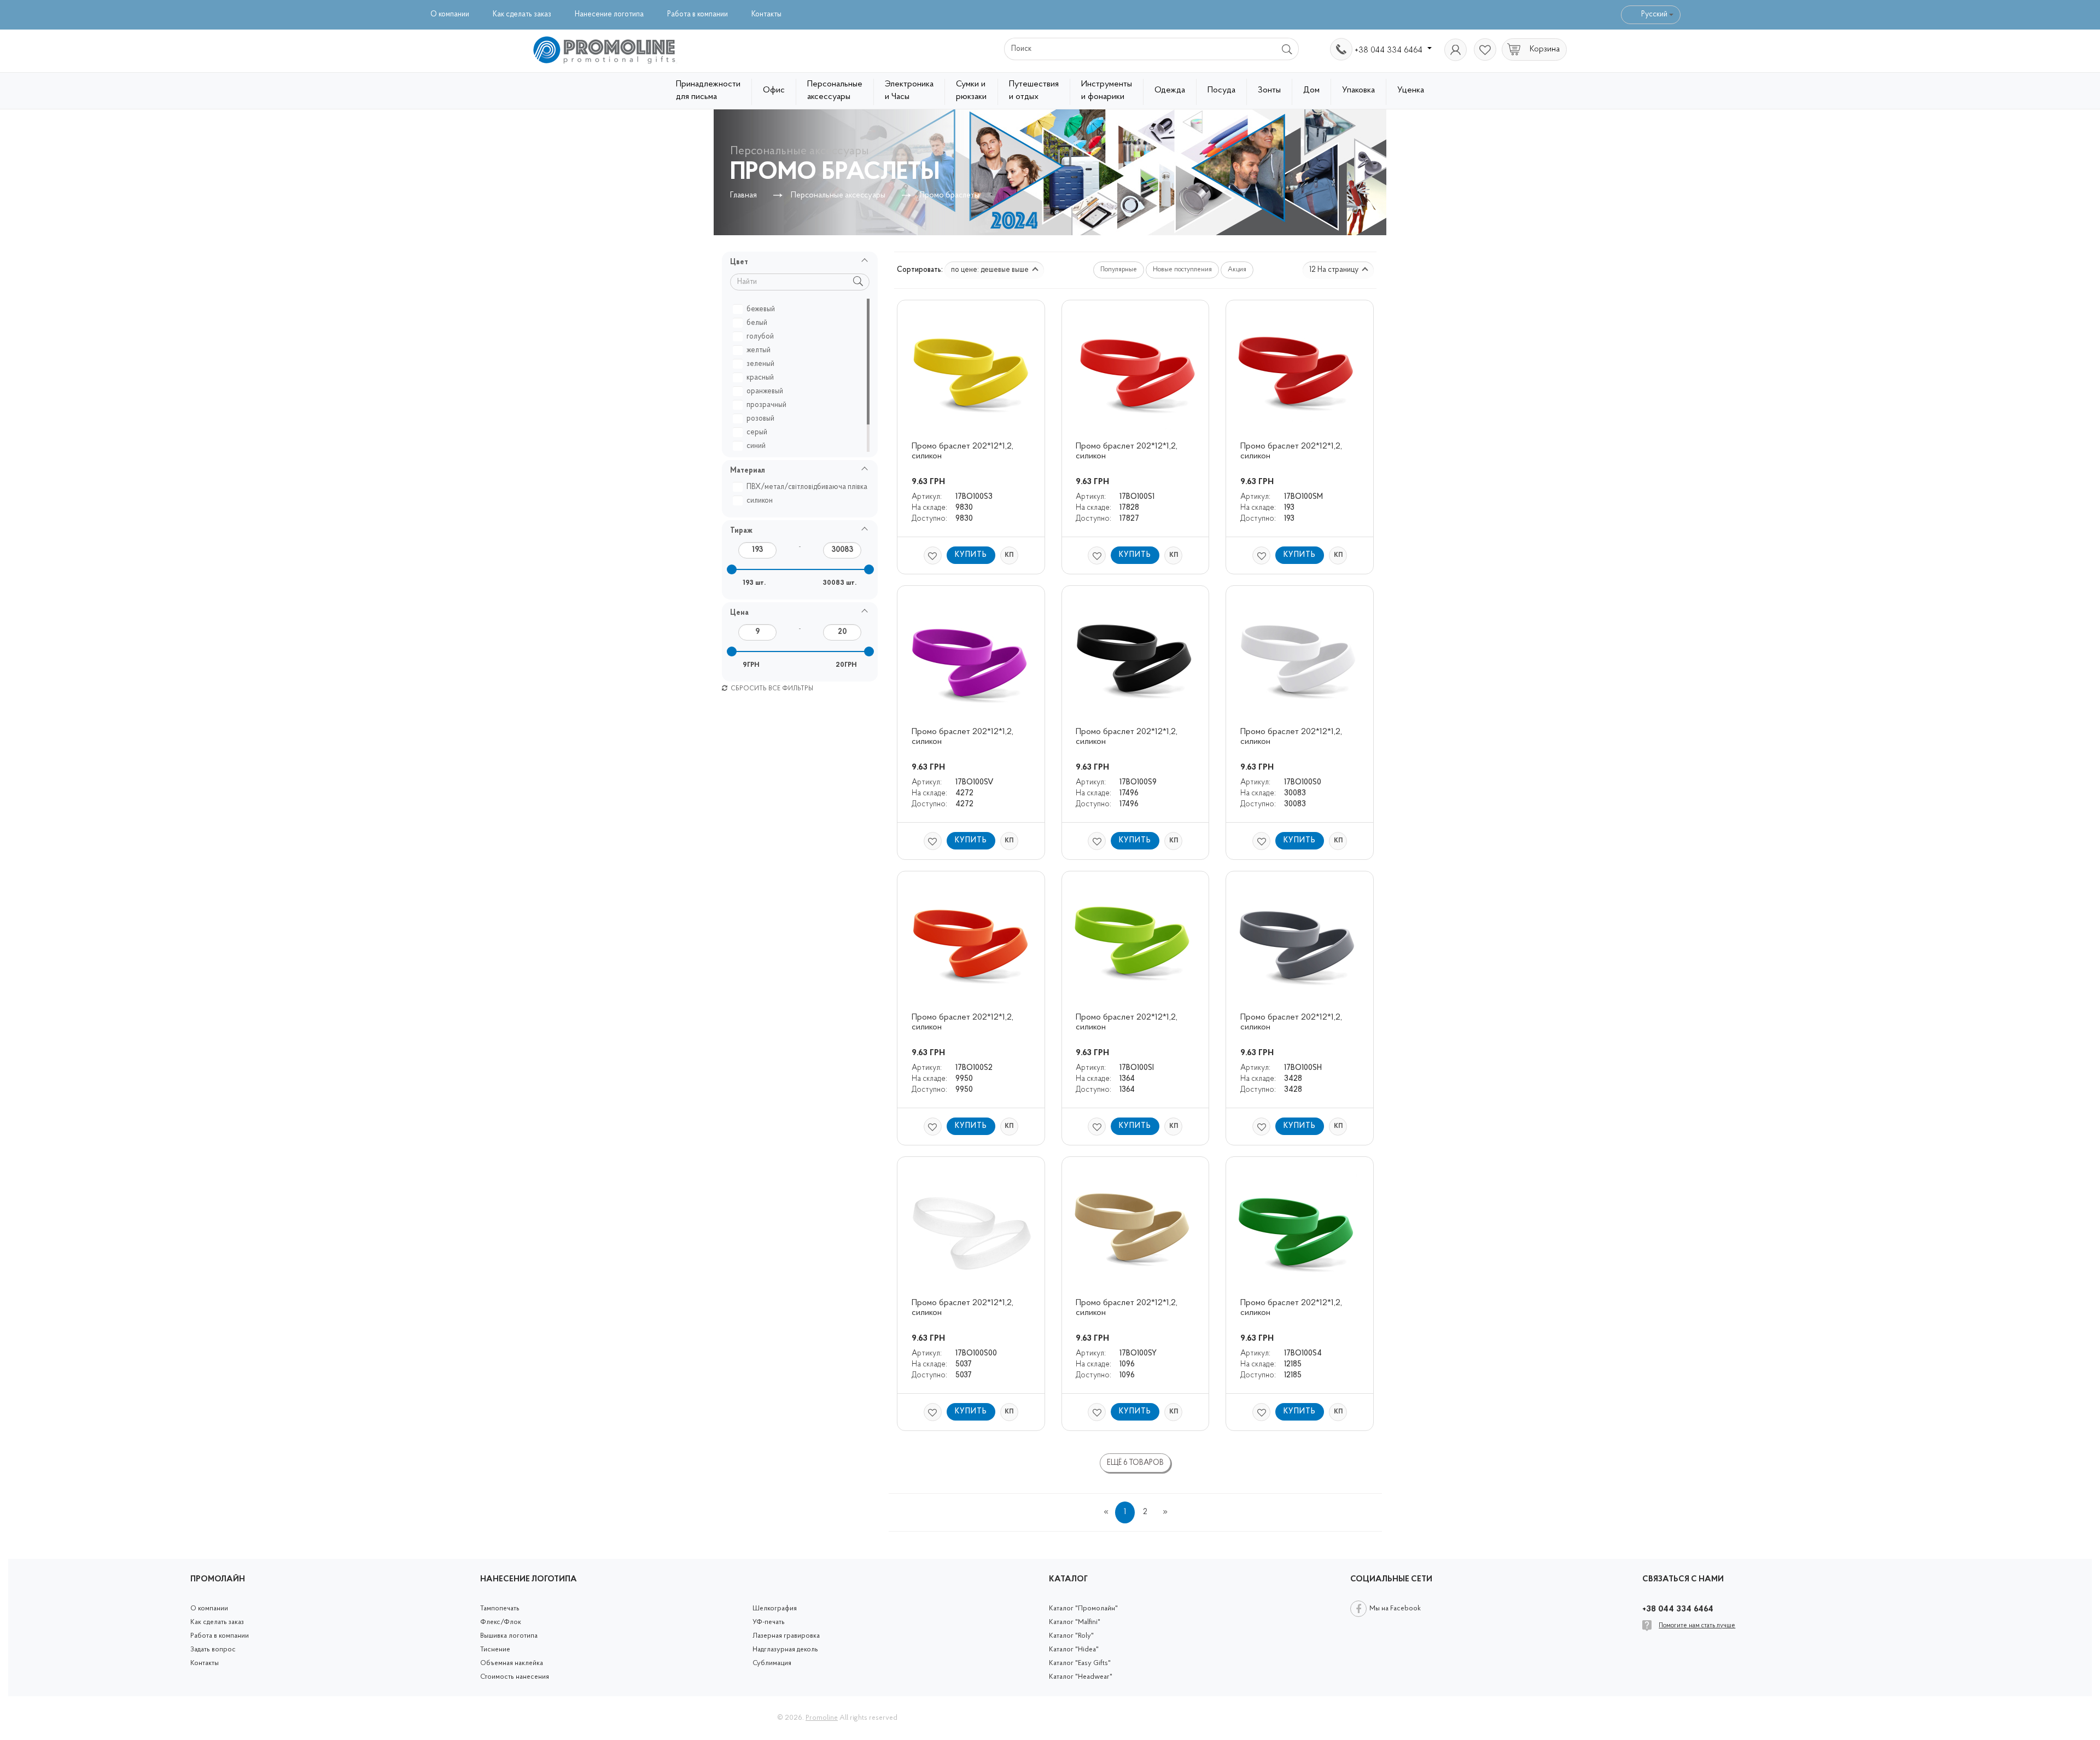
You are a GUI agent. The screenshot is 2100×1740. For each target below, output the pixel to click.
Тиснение (495, 1649)
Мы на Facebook (1395, 1608)
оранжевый (765, 391)
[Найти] (1288, 49)
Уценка (1411, 90)
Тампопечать (500, 1608)
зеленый (760, 364)
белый (757, 323)
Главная (743, 196)
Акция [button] (1237, 270)
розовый (760, 419)
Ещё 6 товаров (1135, 1463)
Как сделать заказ (522, 14)
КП (1009, 555)
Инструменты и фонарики (1107, 91)
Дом (1311, 90)
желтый (759, 350)
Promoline (822, 1718)
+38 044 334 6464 (1390, 50)
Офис (774, 90)
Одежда (1170, 90)
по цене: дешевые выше (991, 270)
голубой (760, 337)
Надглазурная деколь (785, 1649)
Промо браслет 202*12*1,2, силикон (964, 451)
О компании (450, 14)
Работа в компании (698, 14)
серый (757, 432)
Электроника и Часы (909, 91)
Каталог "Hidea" (1074, 1649)
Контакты (766, 14)
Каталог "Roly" (1071, 1636)
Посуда (1221, 90)
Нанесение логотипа (609, 14)
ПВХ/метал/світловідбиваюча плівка (807, 487)
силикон (760, 501)
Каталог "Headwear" (1081, 1677)
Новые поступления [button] (1182, 270)
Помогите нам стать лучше (1697, 1626)
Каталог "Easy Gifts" (1080, 1663)
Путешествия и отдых (1034, 91)
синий (756, 446)
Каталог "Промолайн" (1083, 1608)
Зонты (1269, 90)
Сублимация (772, 1663)
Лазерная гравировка (786, 1636)
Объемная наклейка (512, 1663)
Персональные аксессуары (835, 91)
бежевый (761, 309)
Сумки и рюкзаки (971, 91)
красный (760, 378)
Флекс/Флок (501, 1622)
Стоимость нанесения (515, 1677)
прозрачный (766, 405)
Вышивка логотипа (509, 1636)
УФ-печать (769, 1622)
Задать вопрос (213, 1649)
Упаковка (1358, 90)
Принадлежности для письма (708, 91)
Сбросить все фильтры (771, 689)
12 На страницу (1335, 270)
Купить (971, 555)
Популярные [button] (1119, 270)
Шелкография (775, 1608)
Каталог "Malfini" (1075, 1622)
